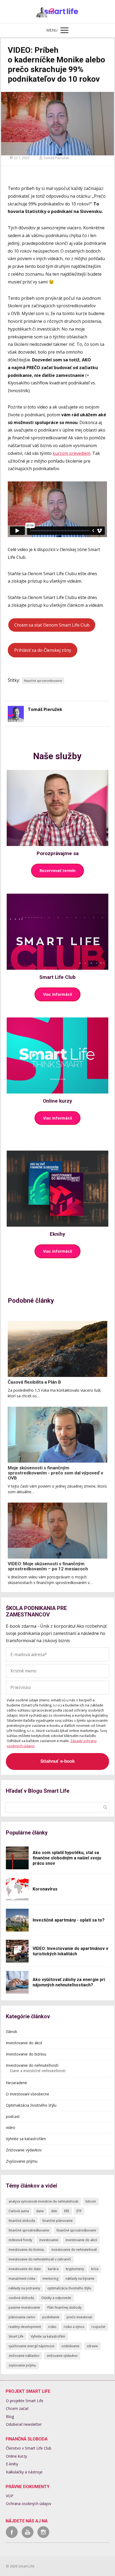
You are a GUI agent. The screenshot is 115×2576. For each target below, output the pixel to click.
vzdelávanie (70, 2346)
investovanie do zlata (25, 2269)
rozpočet (98, 2327)
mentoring (50, 2279)
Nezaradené (16, 2083)
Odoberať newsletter (24, 2424)
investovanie (49, 2240)
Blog (10, 2416)
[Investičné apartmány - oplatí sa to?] (17, 1920)
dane (40, 2211)
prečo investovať (79, 2317)
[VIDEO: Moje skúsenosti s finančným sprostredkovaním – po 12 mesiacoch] (57, 1531)
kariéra (53, 2269)
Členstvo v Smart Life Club (29, 2448)
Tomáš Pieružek (56, 158)
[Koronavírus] (17, 1889)
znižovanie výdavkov (62, 2356)
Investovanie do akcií (24, 2043)
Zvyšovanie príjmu (22, 2161)
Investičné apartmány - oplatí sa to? (69, 1920)
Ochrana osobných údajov (29, 2504)
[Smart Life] (58, 12)
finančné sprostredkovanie (43, 681)
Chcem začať (17, 2408)
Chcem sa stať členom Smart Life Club (52, 625)
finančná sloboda (22, 2221)
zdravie (92, 2346)
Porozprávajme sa (58, 853)
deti (54, 2211)
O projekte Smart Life (25, 2401)
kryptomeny (75, 2269)
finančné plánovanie (57, 2221)
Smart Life (16, 2336)
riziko (52, 2327)
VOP (10, 2496)
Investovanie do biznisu (26, 2054)
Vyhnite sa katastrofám (26, 2139)
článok (11, 2032)
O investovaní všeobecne (28, 2094)
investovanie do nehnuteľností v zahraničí (40, 2259)
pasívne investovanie (24, 2307)
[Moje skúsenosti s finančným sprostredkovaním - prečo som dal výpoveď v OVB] (57, 1435)
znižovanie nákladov (24, 2356)
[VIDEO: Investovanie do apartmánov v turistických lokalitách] (17, 1951)
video (11, 2127)
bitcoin (91, 2201)
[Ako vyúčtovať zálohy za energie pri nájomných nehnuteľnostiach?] (17, 1982)
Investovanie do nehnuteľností (32, 2065)
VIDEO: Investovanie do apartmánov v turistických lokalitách (70, 1951)
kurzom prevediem (72, 453)
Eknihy (57, 1234)
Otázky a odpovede (56, 2298)
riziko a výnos (74, 2327)
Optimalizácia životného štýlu (31, 2105)
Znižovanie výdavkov (24, 2150)
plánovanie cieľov (22, 2317)
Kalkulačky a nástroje (24, 2472)
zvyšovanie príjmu (22, 2365)
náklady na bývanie (80, 2279)
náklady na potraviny (24, 2288)
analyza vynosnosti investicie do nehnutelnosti (43, 2201)
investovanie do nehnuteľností (74, 2250)
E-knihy (12, 2464)
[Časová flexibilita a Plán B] (57, 1349)
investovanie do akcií (81, 2240)
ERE (67, 2211)
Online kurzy (57, 1101)
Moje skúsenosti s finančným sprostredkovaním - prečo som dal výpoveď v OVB (55, 1473)
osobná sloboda (21, 2298)
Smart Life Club (57, 977)
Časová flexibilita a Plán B (34, 1382)
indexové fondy (20, 2240)
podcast (13, 2116)
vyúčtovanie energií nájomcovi (31, 2346)
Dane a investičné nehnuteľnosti (38, 2071)
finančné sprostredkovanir (76, 2230)
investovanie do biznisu (26, 2250)
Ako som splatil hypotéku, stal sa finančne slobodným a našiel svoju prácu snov (67, 1858)
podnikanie (51, 2317)
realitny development (25, 2327)
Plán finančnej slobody (64, 2307)
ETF (79, 2211)
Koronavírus (45, 1889)
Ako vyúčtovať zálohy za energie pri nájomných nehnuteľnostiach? (69, 1982)
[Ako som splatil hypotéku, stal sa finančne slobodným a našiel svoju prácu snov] (17, 1858)
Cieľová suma (19, 2211)
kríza (95, 2269)
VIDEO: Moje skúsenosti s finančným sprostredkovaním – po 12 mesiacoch (48, 1566)
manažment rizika (22, 2279)
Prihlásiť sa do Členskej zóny (43, 650)
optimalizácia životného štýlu (69, 2288)
